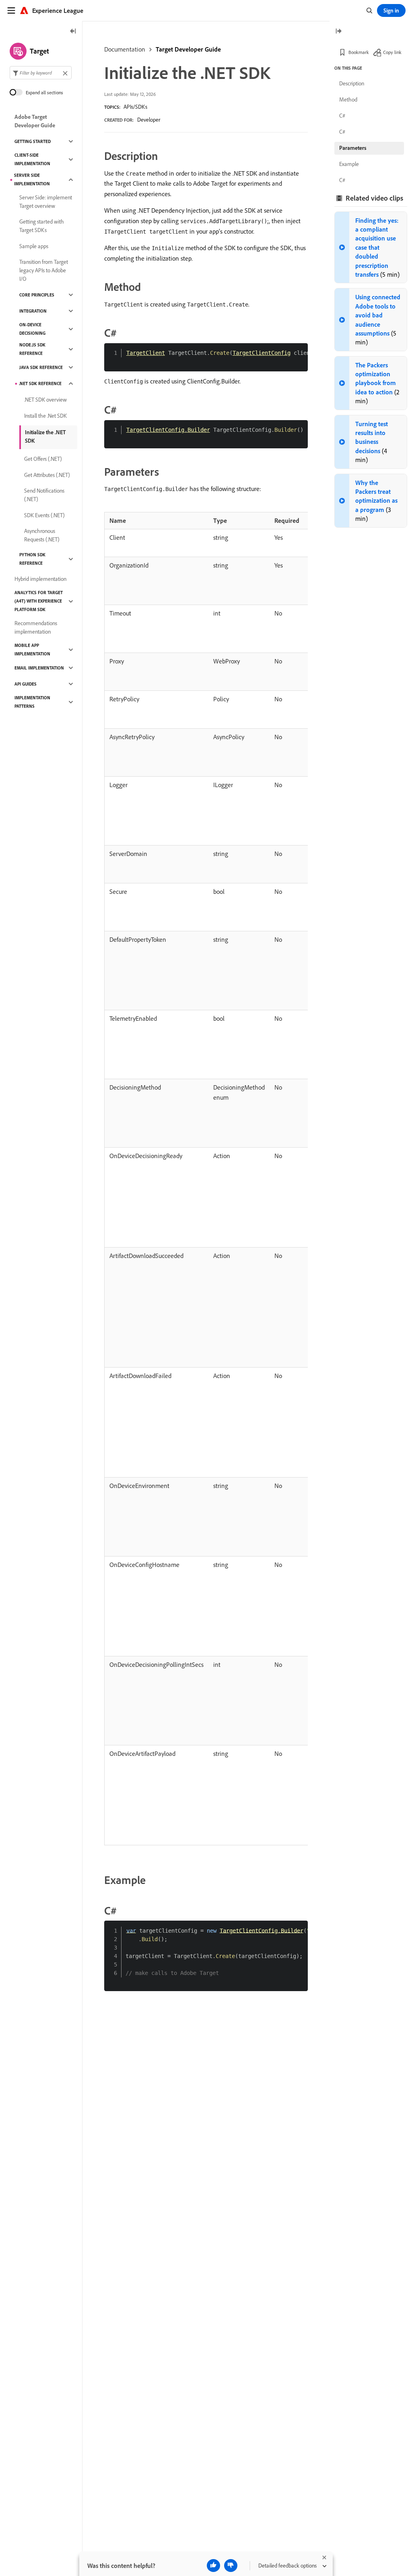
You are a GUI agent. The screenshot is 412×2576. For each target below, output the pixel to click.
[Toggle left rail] (73, 32)
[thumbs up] (213, 2566)
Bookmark (359, 52)
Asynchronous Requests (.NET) (42, 535)
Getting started (33, 141)
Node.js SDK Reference (32, 349)
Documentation (125, 49)
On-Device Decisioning (32, 329)
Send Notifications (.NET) (44, 495)
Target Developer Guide (188, 49)
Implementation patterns (32, 702)
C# (342, 116)
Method (348, 99)
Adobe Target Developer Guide (35, 121)
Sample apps (34, 246)
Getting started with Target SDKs (42, 226)
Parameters (353, 148)
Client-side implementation (32, 159)
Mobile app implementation (32, 650)
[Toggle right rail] (338, 32)
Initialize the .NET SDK (45, 436)
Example (349, 164)
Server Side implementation (32, 179)
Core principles (37, 295)
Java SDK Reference (41, 367)
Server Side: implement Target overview (46, 202)
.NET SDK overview (45, 400)
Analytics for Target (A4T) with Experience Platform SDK (39, 601)
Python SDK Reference (32, 559)
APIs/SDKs (135, 107)
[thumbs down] (231, 2566)
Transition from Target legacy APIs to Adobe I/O (44, 270)
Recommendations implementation (36, 627)
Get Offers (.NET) (43, 459)
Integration (33, 311)
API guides (26, 684)
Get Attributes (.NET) (47, 475)
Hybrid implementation (40, 579)
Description (352, 83)
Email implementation (39, 668)
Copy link (392, 52)
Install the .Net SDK (45, 416)
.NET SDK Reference (40, 383)
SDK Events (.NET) (44, 515)
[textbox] (41, 73)
